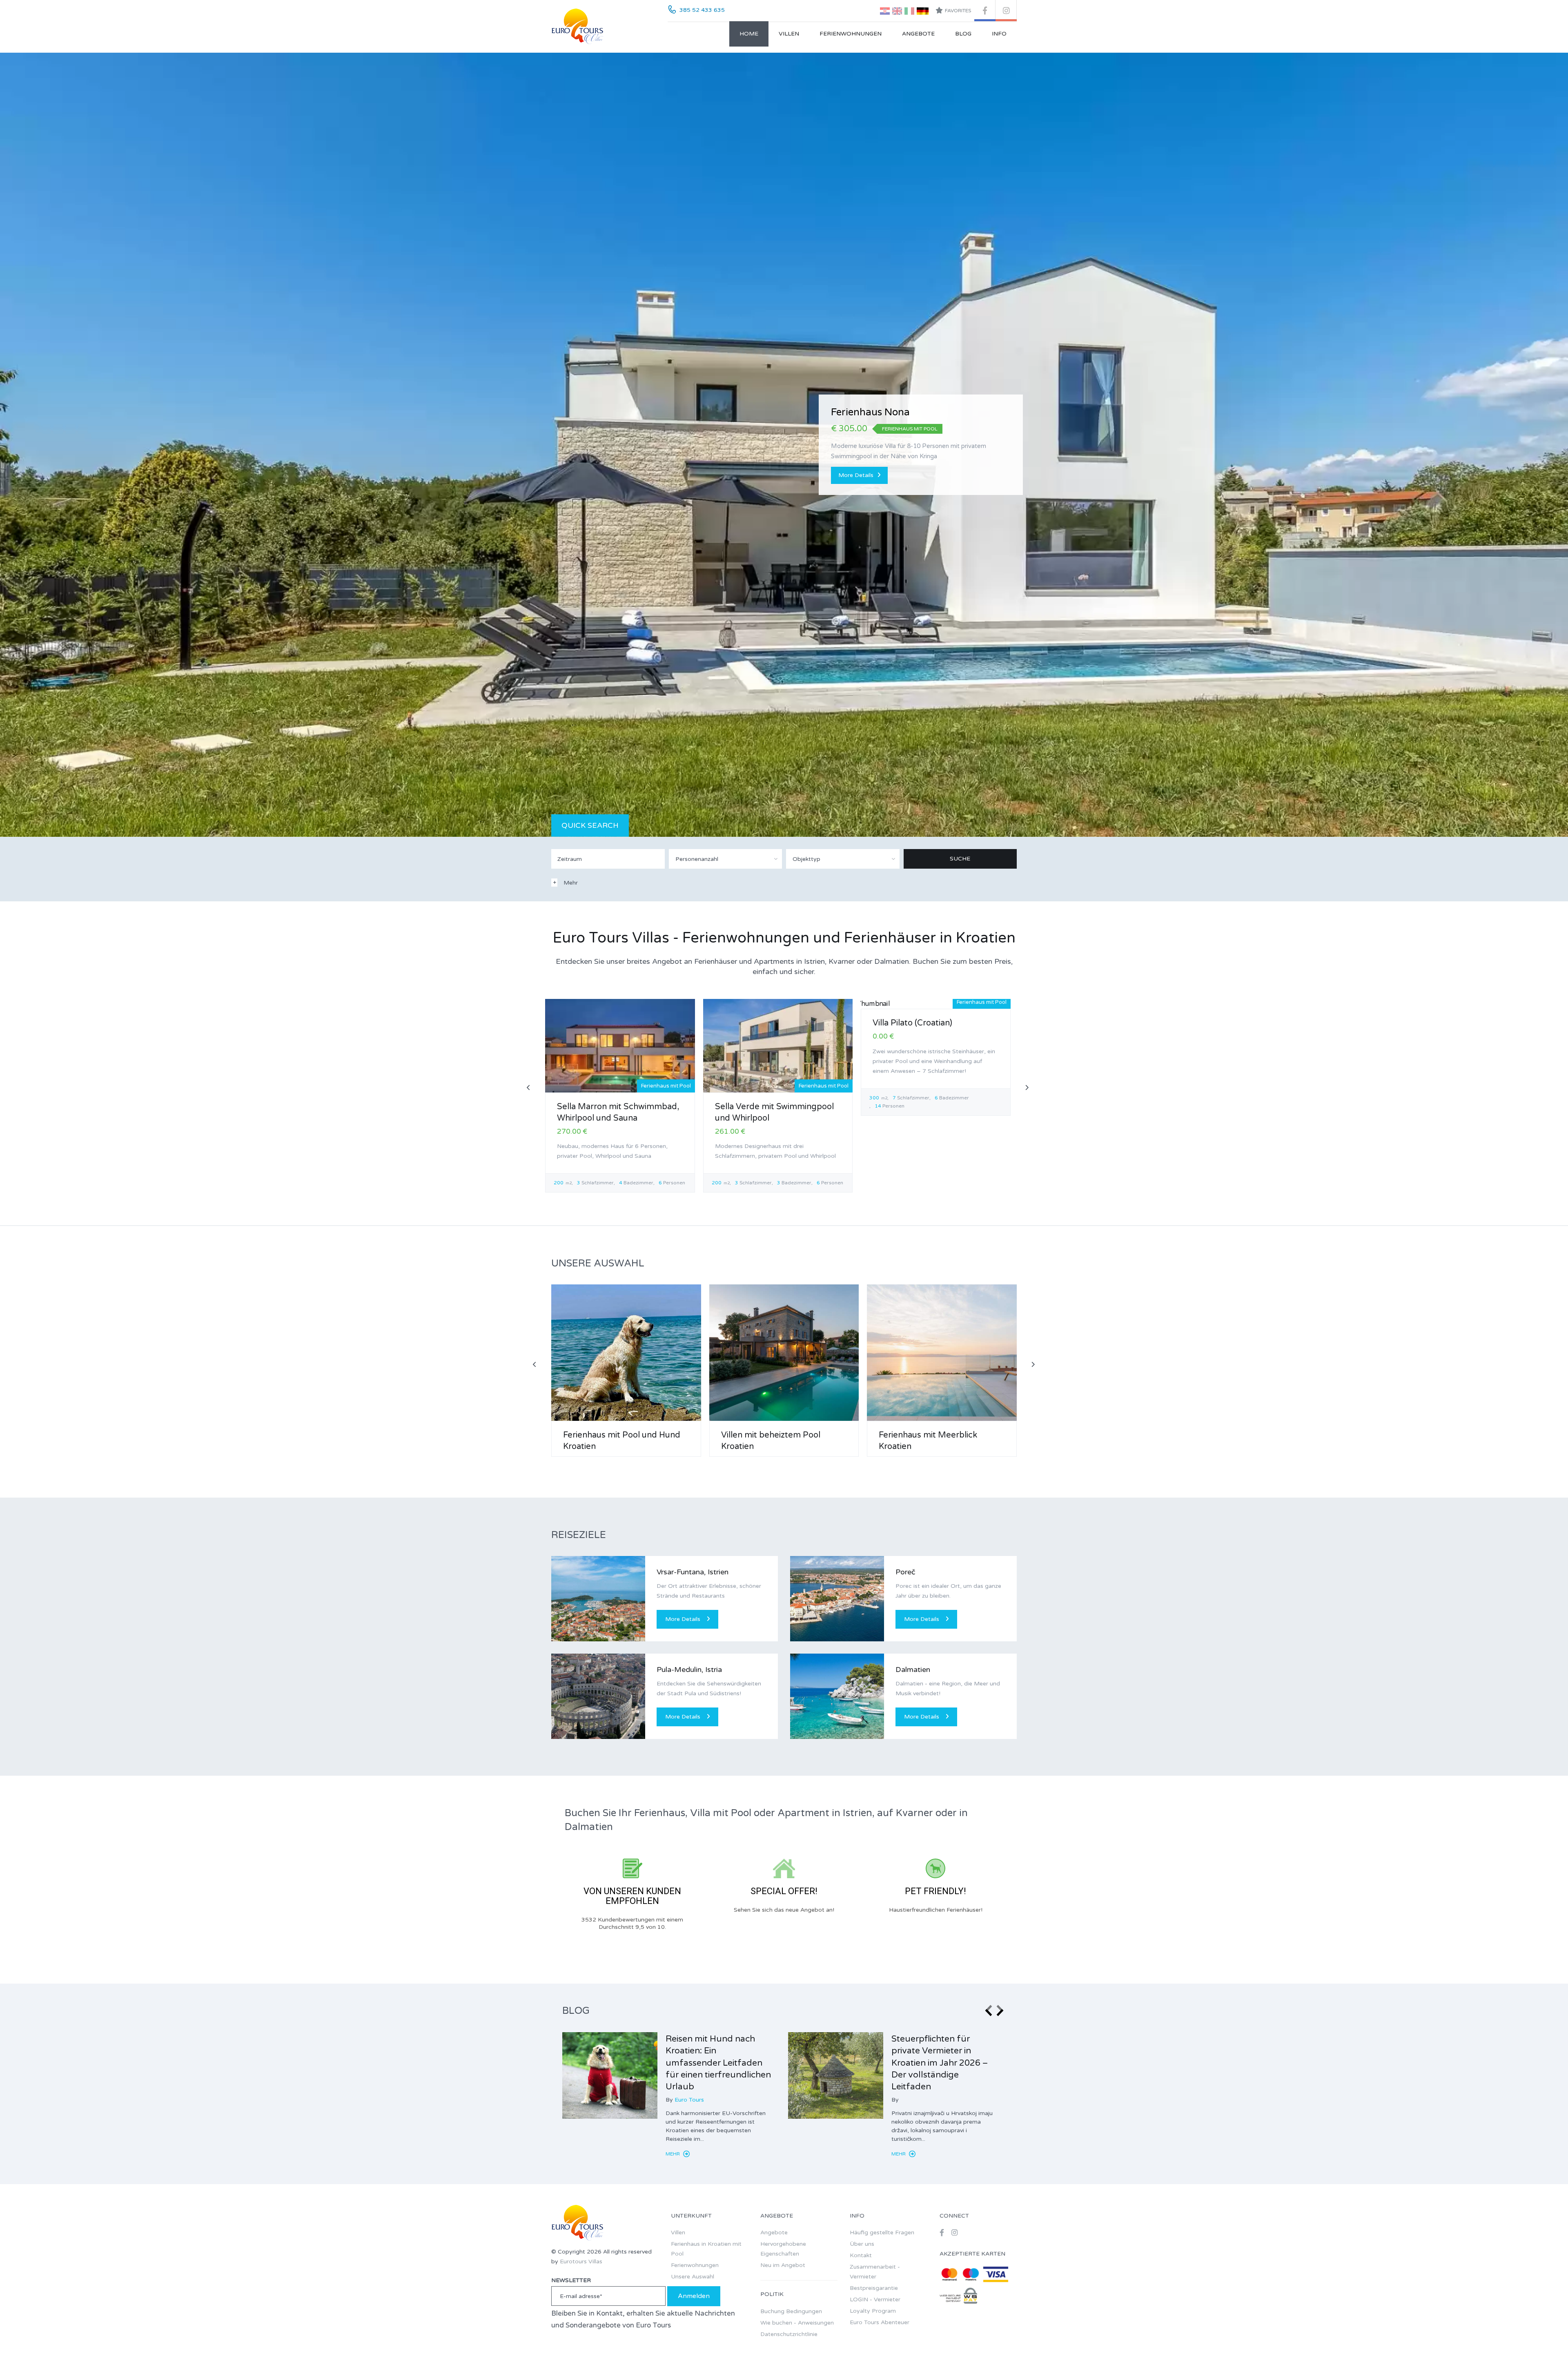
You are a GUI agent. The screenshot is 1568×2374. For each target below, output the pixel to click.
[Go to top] (1546, 2352)
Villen (789, 34)
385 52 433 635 (702, 10)
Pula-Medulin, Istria (689, 1670)
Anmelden (694, 2296)
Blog (963, 34)
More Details (856, 470)
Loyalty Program (873, 2311)
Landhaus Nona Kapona (887, 418)
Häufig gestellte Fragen (882, 2232)
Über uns (862, 2244)
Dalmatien (913, 1670)
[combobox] (726, 859)
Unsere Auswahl (693, 2277)
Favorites (958, 11)
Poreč (905, 1572)
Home (749, 34)
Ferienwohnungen (851, 34)
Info (999, 34)
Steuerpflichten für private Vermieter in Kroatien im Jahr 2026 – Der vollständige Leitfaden (940, 2063)
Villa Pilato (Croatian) (912, 1023)
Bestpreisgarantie (874, 2288)
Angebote (918, 34)
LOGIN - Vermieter (875, 2299)
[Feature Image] (610, 2075)
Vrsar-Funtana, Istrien (693, 1572)
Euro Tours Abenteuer (880, 2322)
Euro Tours (689, 2100)
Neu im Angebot (783, 2265)
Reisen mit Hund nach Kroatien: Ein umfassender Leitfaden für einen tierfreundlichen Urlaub (718, 2063)
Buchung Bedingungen (791, 2311)
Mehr (673, 2154)
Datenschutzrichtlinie (789, 2334)
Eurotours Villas (581, 2261)
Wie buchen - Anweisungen (797, 2323)
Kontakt (861, 2255)
